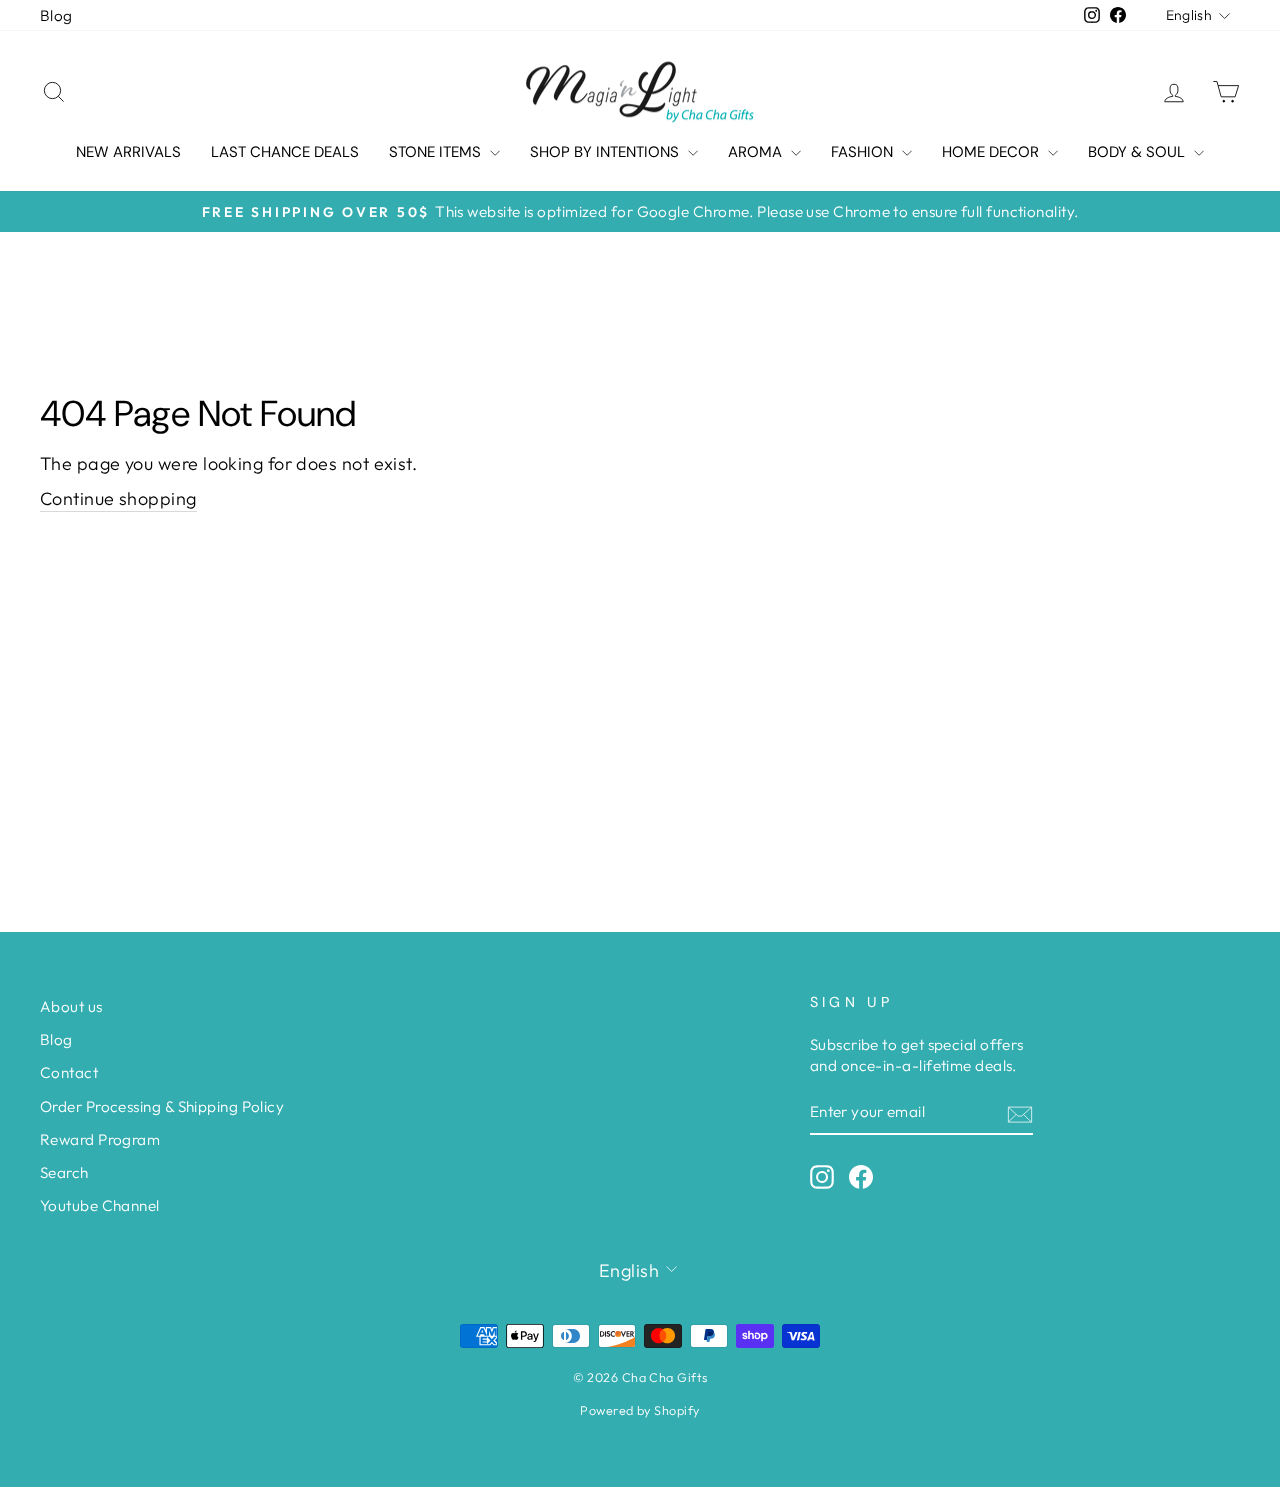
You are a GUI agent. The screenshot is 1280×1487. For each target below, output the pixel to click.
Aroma (757, 152)
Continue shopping (118, 498)
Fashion (864, 152)
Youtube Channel (100, 1205)
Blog (56, 15)
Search (64, 1172)
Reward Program (100, 1139)
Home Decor (992, 152)
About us (71, 1006)
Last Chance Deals (285, 152)
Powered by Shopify (639, 1410)
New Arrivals (128, 152)
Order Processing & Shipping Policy (162, 1106)
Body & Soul (1138, 152)
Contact (69, 1072)
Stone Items (437, 152)
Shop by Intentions (606, 152)
